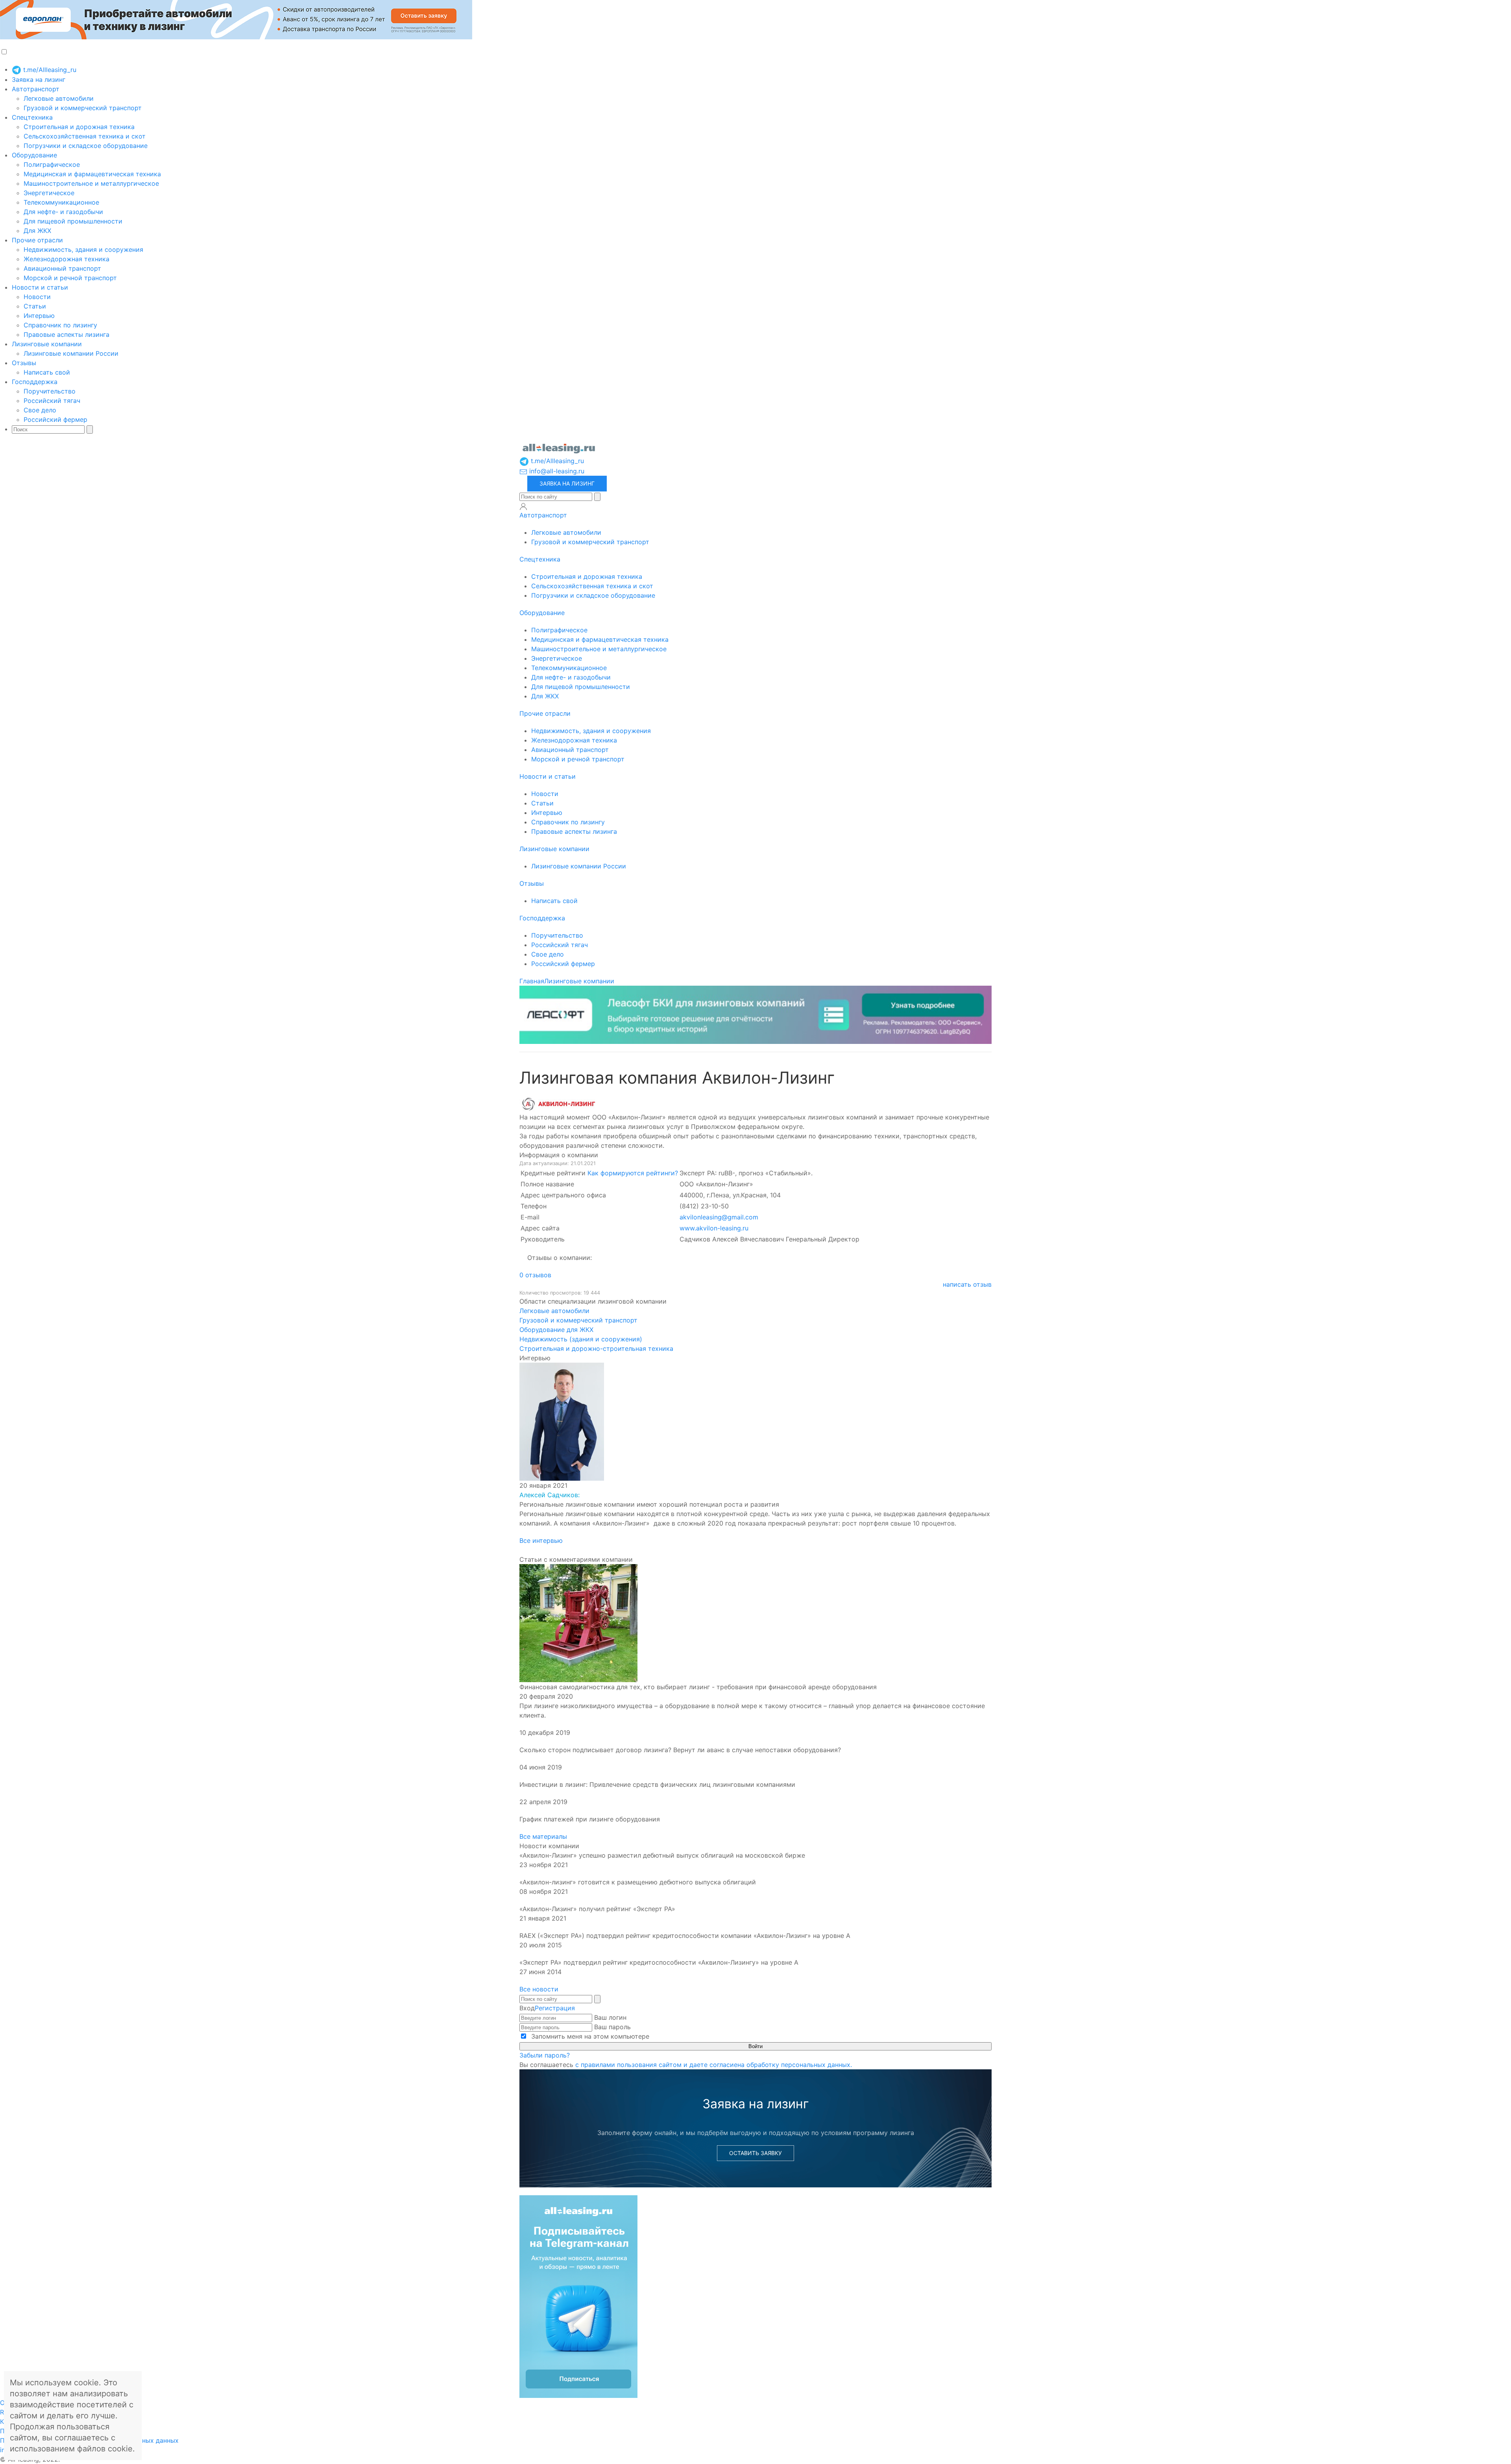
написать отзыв (967, 1284)
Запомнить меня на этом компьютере (589, 2036)
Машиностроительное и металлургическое (91, 183)
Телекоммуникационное (61, 202)
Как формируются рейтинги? (633, 1173)
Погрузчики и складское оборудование (86, 146)
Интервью (39, 316)
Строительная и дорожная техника (79, 127)
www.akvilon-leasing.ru (714, 1228)
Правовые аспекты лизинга (66, 334)
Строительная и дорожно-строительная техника (596, 1348)
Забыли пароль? (545, 2055)
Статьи (35, 306)
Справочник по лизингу (60, 325)
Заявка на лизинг (39, 79)
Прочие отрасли (37, 240)
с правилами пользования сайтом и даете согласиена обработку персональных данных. (714, 2065)
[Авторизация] (523, 506)
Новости (37, 297)
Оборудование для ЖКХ (556, 1330)
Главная (532, 981)
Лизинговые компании (47, 344)
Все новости (539, 1989)
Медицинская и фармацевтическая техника (92, 174)
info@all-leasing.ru (556, 471)
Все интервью (541, 1540)
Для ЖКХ (37, 231)
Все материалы (543, 1836)
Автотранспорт (36, 89)
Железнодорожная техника (66, 259)
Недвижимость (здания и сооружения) (581, 1339)
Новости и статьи (40, 287)
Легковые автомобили (59, 98)
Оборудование (34, 155)
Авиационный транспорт (62, 268)
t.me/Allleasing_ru (49, 70)
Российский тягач (52, 401)
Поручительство (50, 391)
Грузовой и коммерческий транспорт (83, 108)
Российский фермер (55, 419)
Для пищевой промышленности (73, 221)
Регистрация (555, 2008)
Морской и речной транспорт (70, 278)
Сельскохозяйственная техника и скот (85, 136)
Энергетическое (49, 193)
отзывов (535, 1275)
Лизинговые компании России (71, 353)
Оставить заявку (755, 2153)
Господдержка (35, 382)
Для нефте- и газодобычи (63, 212)
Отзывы (24, 363)
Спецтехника (32, 117)
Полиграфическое (52, 164)
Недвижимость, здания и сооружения (83, 249)
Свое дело (40, 410)
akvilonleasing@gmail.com (719, 1217)
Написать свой (47, 372)
